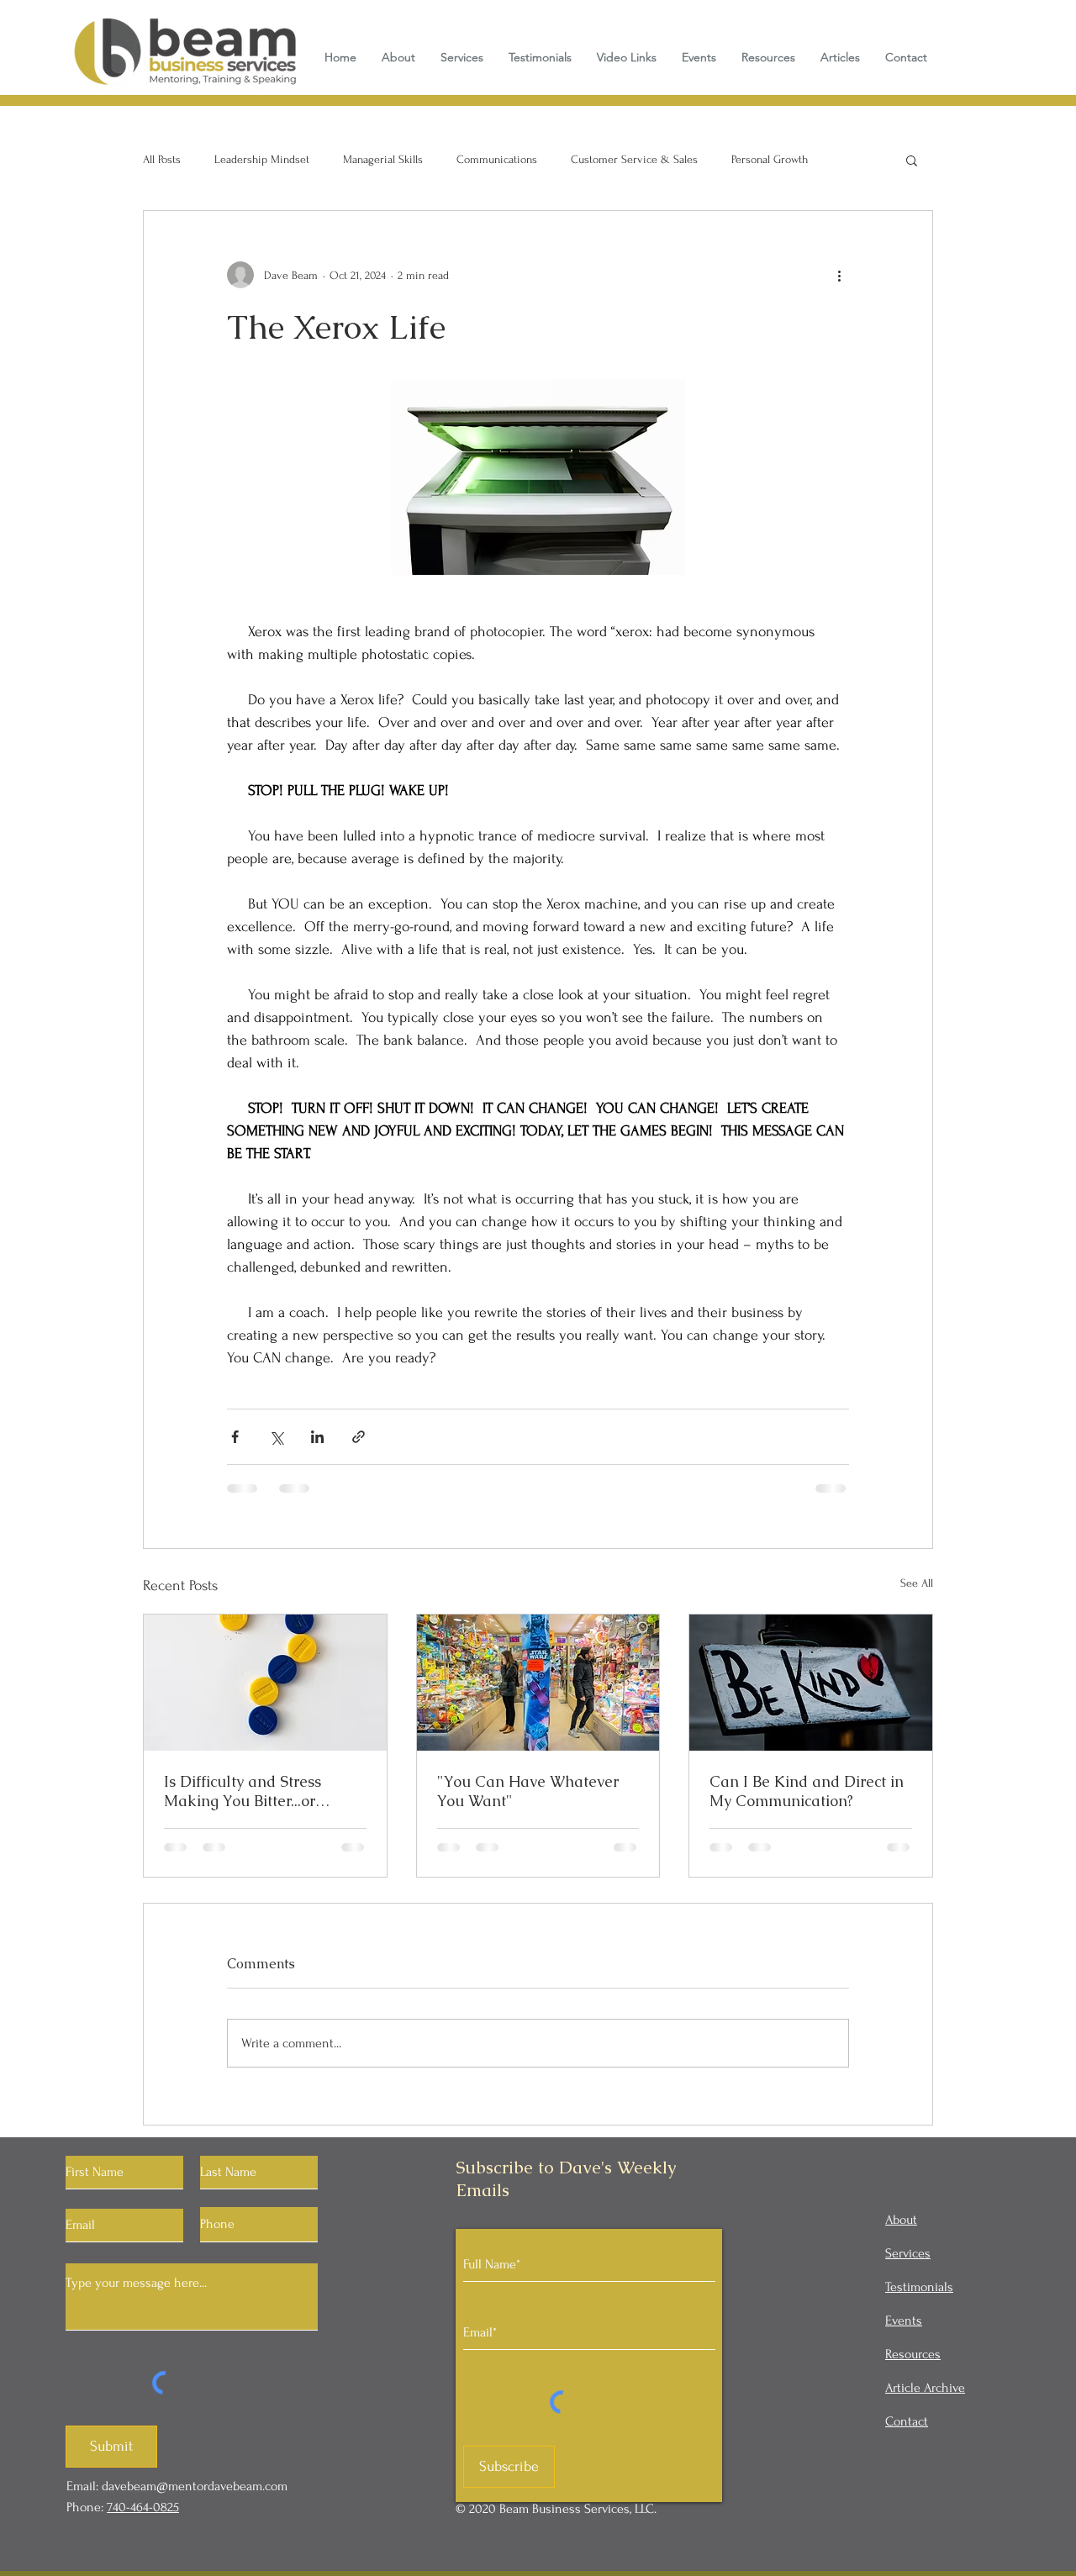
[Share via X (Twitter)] (276, 1437)
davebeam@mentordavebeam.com (195, 2486)
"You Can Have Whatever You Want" (528, 1791)
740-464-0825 (143, 2507)
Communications (497, 159)
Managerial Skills (383, 159)
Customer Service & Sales (634, 159)
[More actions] (839, 275)
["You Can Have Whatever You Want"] (538, 1683)
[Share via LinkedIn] (317, 1437)
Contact (907, 2421)
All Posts (162, 159)
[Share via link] (359, 1437)
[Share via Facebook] (235, 1437)
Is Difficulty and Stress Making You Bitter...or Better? (243, 1791)
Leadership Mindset (262, 159)
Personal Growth (770, 159)
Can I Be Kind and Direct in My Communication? (807, 1791)
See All (917, 1583)
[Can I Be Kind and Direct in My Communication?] (811, 1683)
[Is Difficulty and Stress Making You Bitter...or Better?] (265, 1683)
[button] (912, 160)
